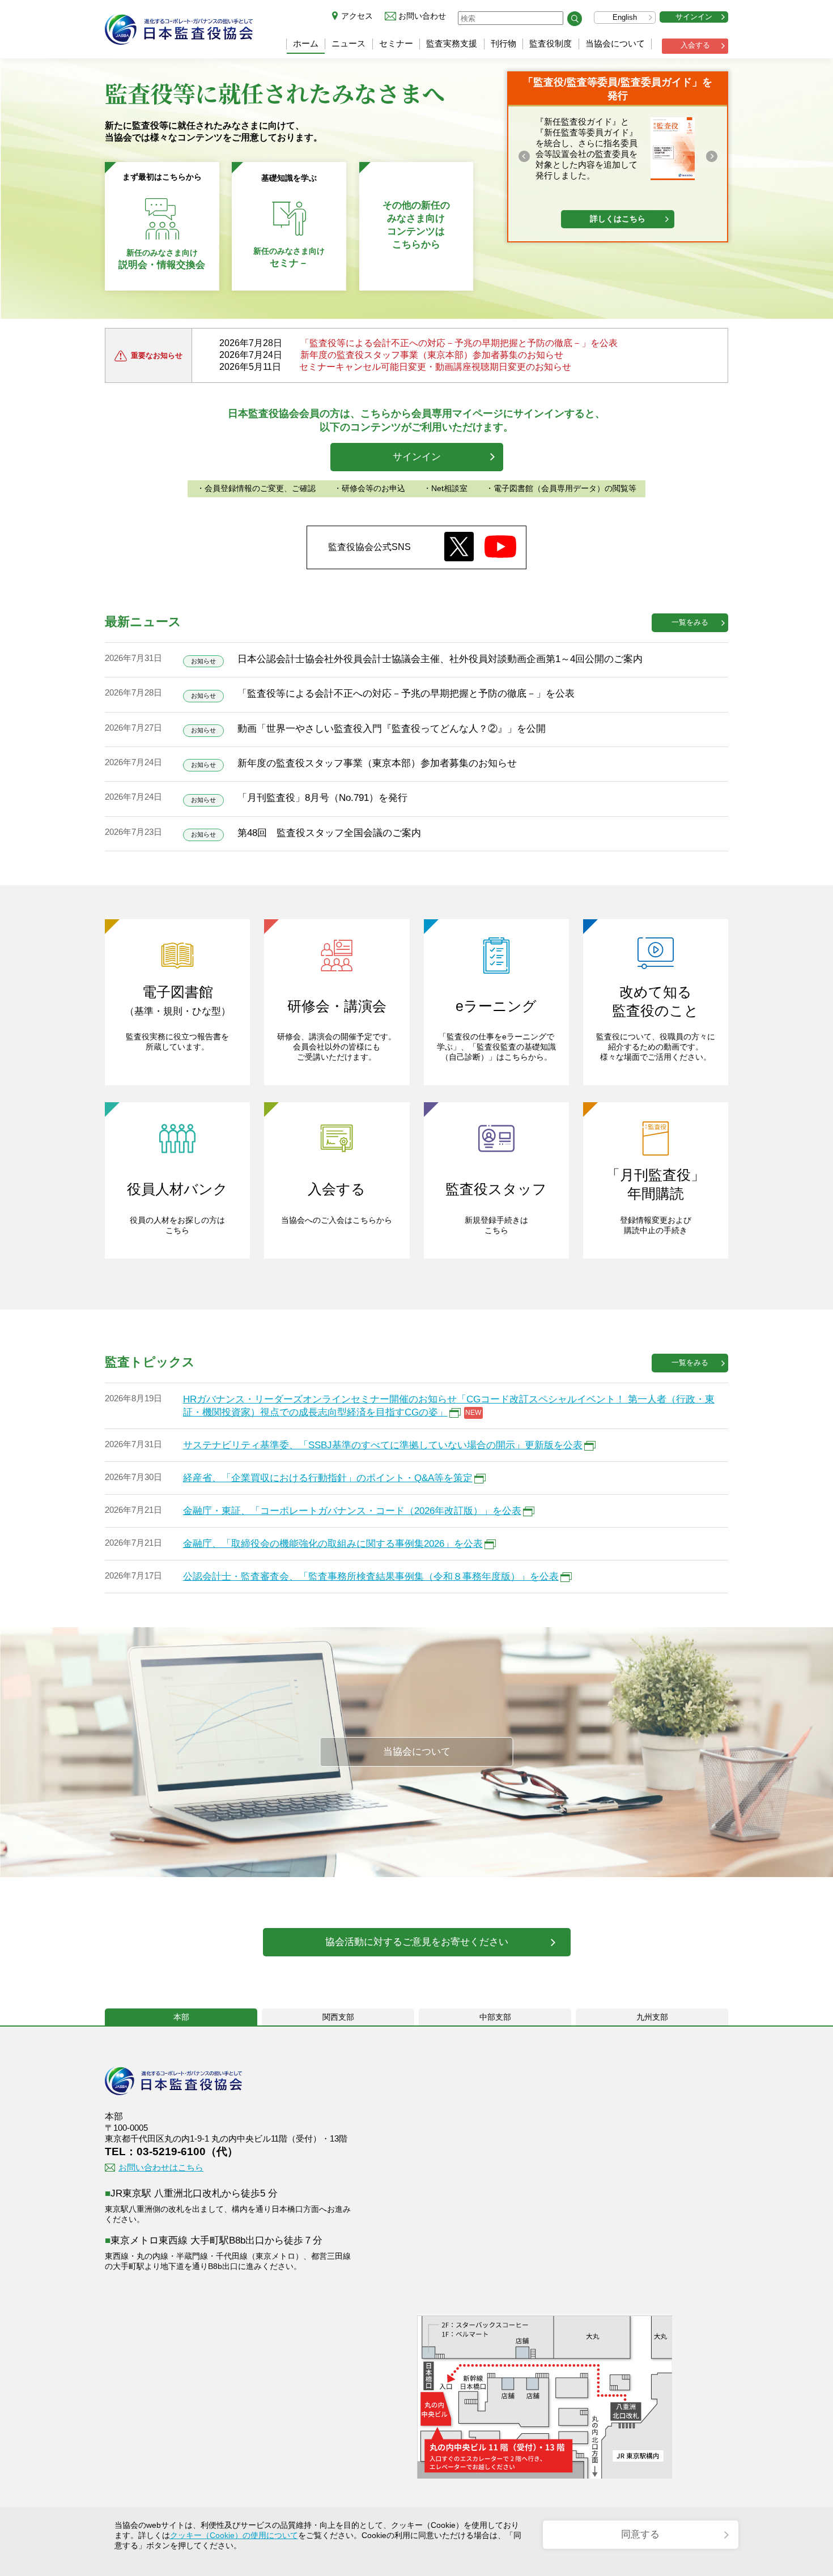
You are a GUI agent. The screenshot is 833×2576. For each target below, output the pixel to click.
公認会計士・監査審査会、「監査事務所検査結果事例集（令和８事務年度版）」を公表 (371, 1577)
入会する (695, 45)
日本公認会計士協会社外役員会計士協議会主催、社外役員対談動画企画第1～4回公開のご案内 (440, 659)
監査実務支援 (452, 43)
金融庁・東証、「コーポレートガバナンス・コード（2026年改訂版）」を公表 (352, 1511)
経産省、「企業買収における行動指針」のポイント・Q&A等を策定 (328, 1478)
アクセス (357, 16)
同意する (640, 2534)
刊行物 (503, 43)
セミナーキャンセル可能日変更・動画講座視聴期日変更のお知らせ (435, 367)
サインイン (694, 17)
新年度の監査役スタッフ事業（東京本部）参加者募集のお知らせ (432, 355)
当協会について (615, 43)
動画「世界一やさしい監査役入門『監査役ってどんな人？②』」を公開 (392, 729)
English (625, 17)
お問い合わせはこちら (161, 2167)
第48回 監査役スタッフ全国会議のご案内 (329, 833)
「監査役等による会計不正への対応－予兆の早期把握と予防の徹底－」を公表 (459, 343)
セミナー (396, 43)
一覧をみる (690, 622)
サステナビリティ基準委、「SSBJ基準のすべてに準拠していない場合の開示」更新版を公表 (383, 1445)
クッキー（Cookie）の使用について (234, 2535)
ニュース (348, 43)
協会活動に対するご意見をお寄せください (417, 1942)
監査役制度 (551, 43)
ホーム (306, 43)
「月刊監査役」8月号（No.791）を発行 (322, 798)
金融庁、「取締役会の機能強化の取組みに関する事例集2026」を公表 (333, 1544)
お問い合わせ (422, 16)
